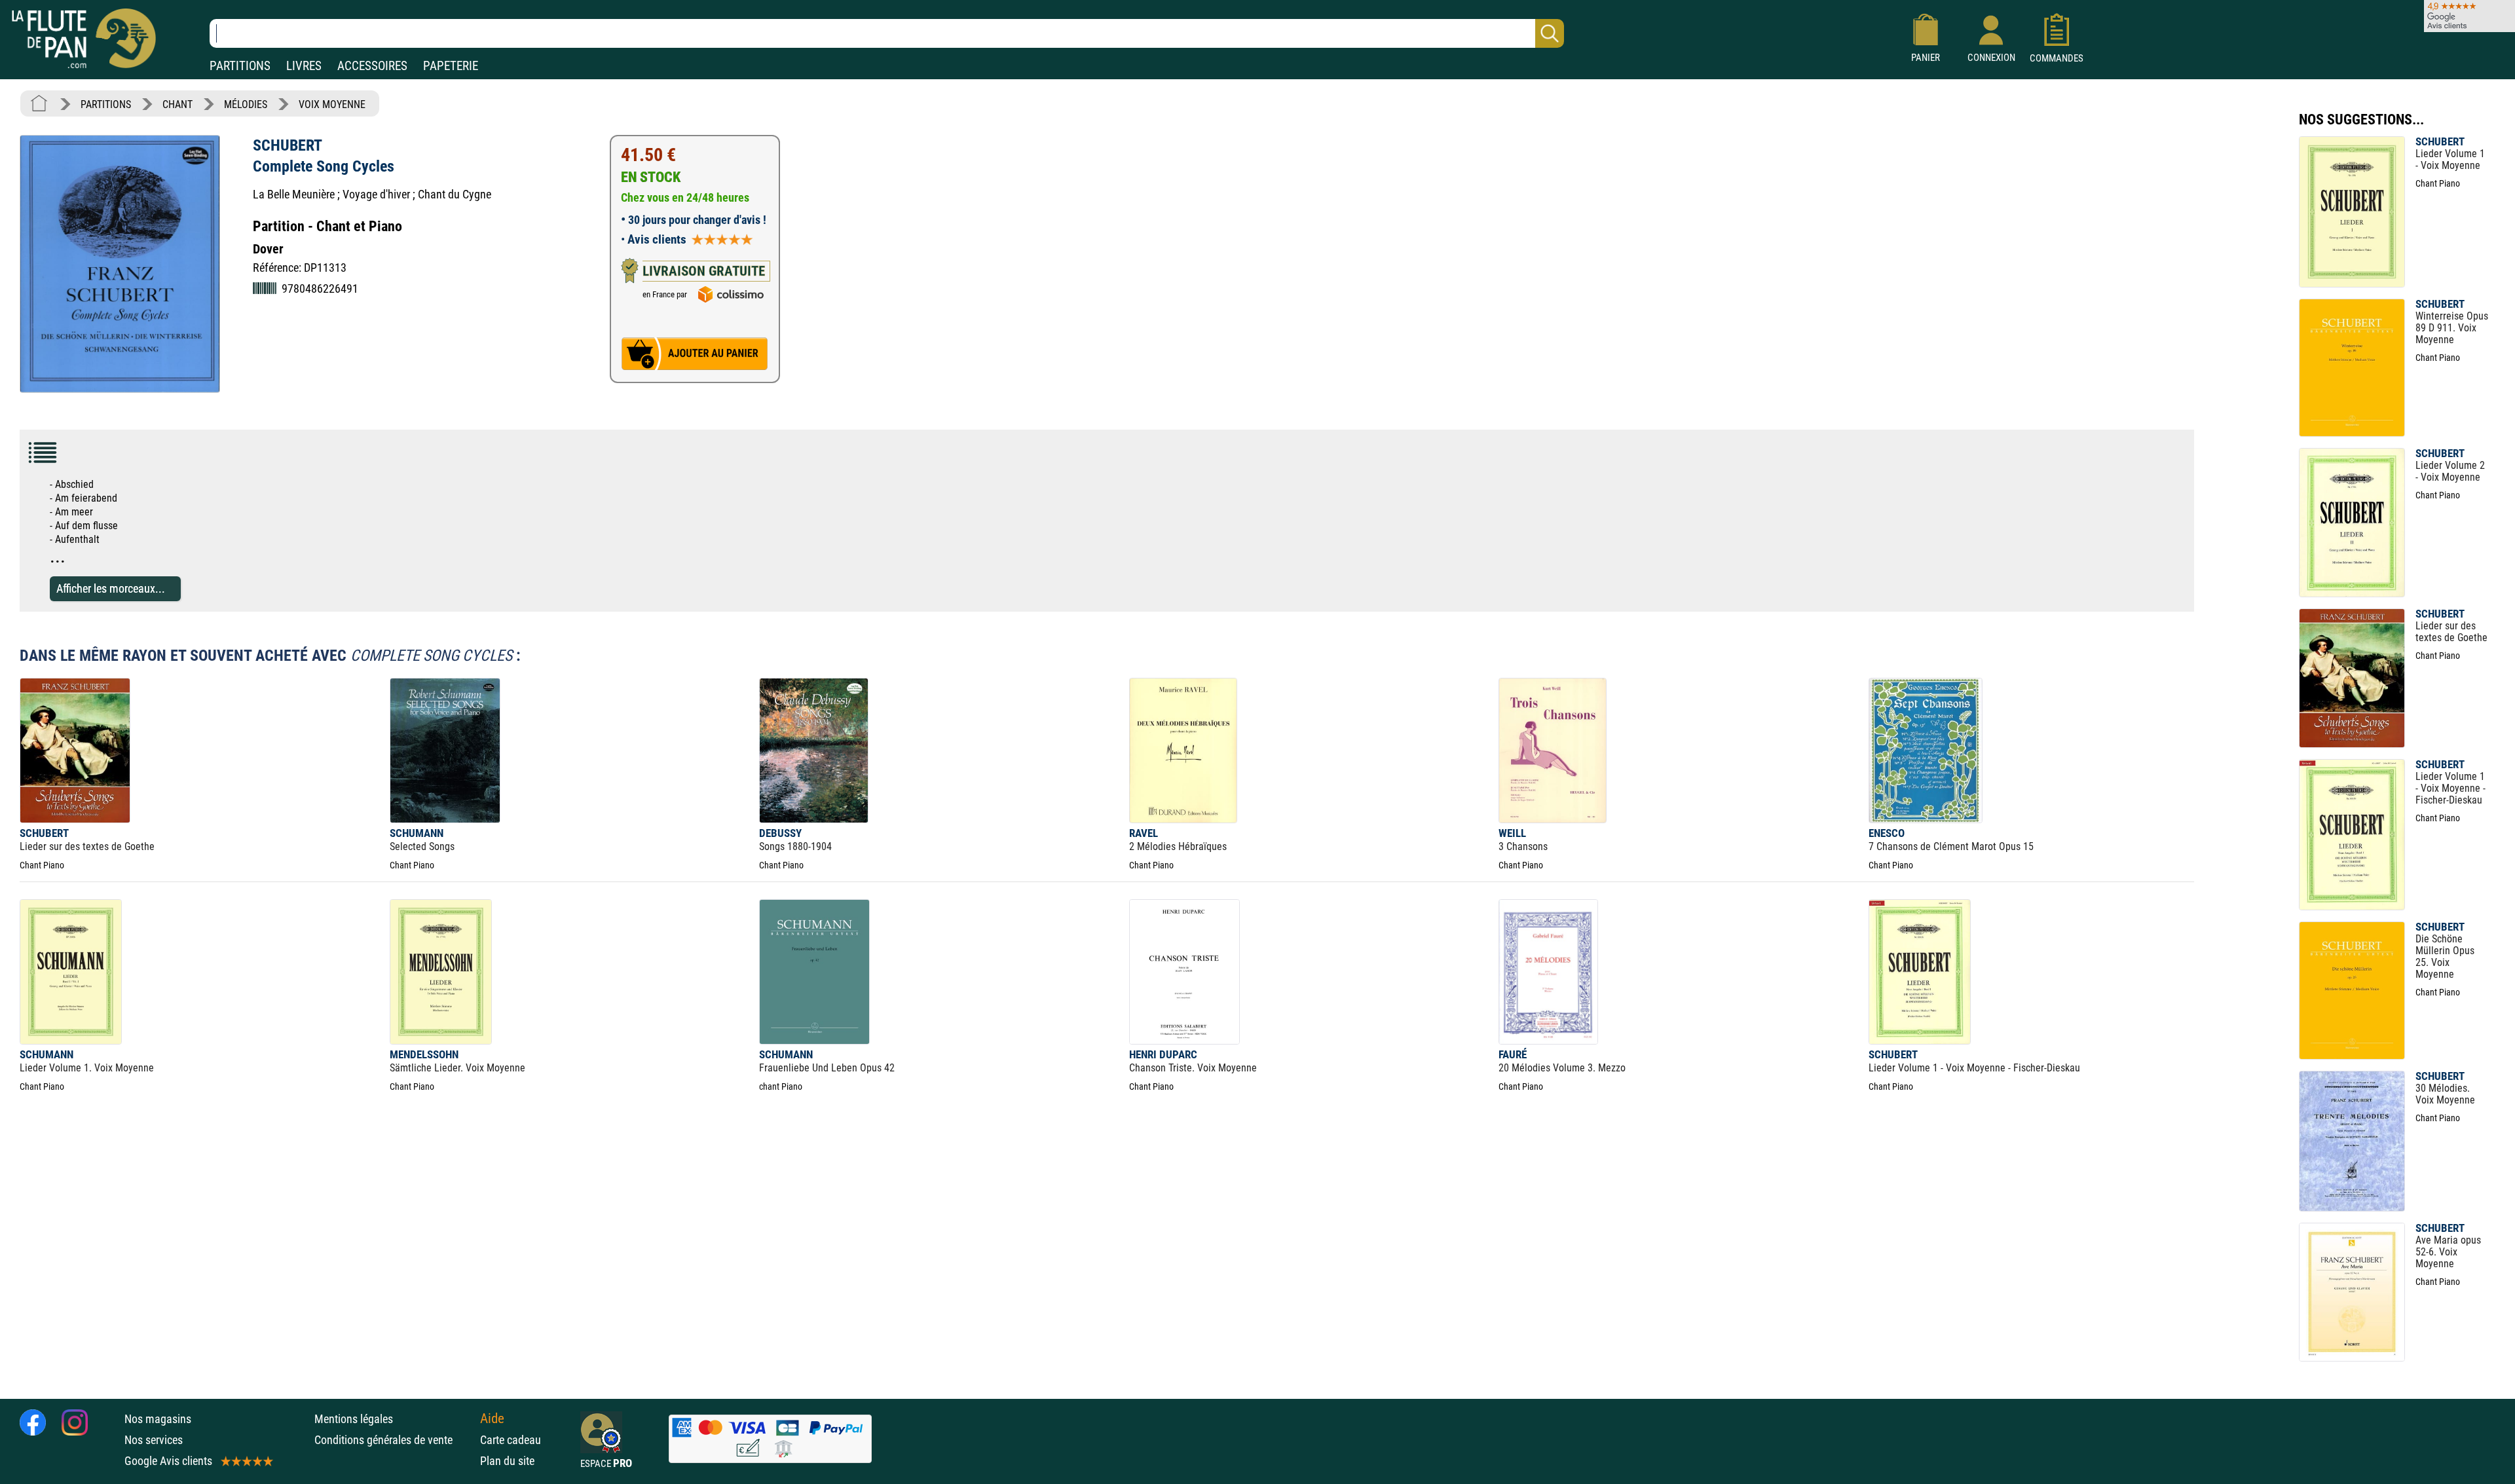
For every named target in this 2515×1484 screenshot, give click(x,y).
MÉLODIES (246, 104)
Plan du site (507, 1461)
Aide (492, 1419)
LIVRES (304, 66)
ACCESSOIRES (372, 66)
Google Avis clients (168, 1461)
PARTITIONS (240, 66)
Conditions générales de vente (394, 1440)
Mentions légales (354, 1419)
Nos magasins (158, 1419)
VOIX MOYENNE (332, 104)
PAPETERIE (451, 66)
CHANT (177, 104)
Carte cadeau (511, 1440)
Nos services (154, 1440)
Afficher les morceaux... (111, 588)
